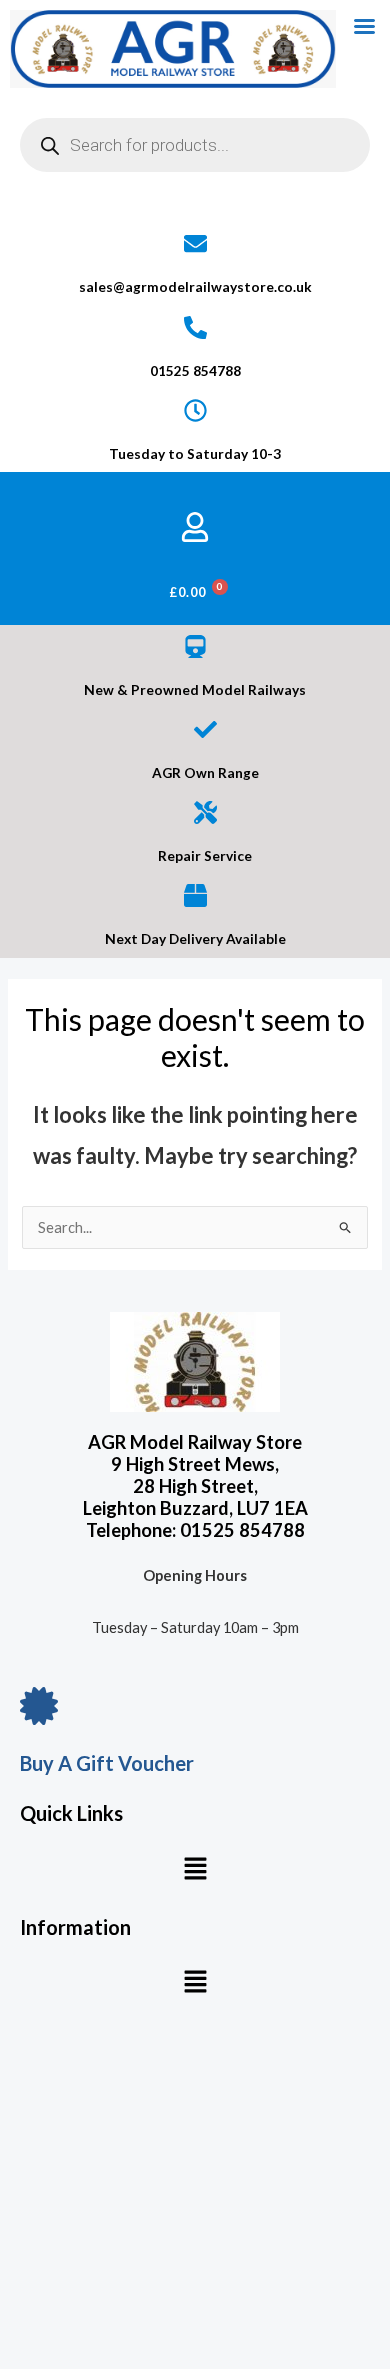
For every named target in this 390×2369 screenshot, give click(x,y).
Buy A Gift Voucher (107, 1763)
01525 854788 (195, 370)
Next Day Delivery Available (195, 938)
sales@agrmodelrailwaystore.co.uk (195, 286)
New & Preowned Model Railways (195, 689)
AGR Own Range (205, 772)
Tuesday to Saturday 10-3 (195, 453)
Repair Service (205, 855)
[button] (195, 1869)
